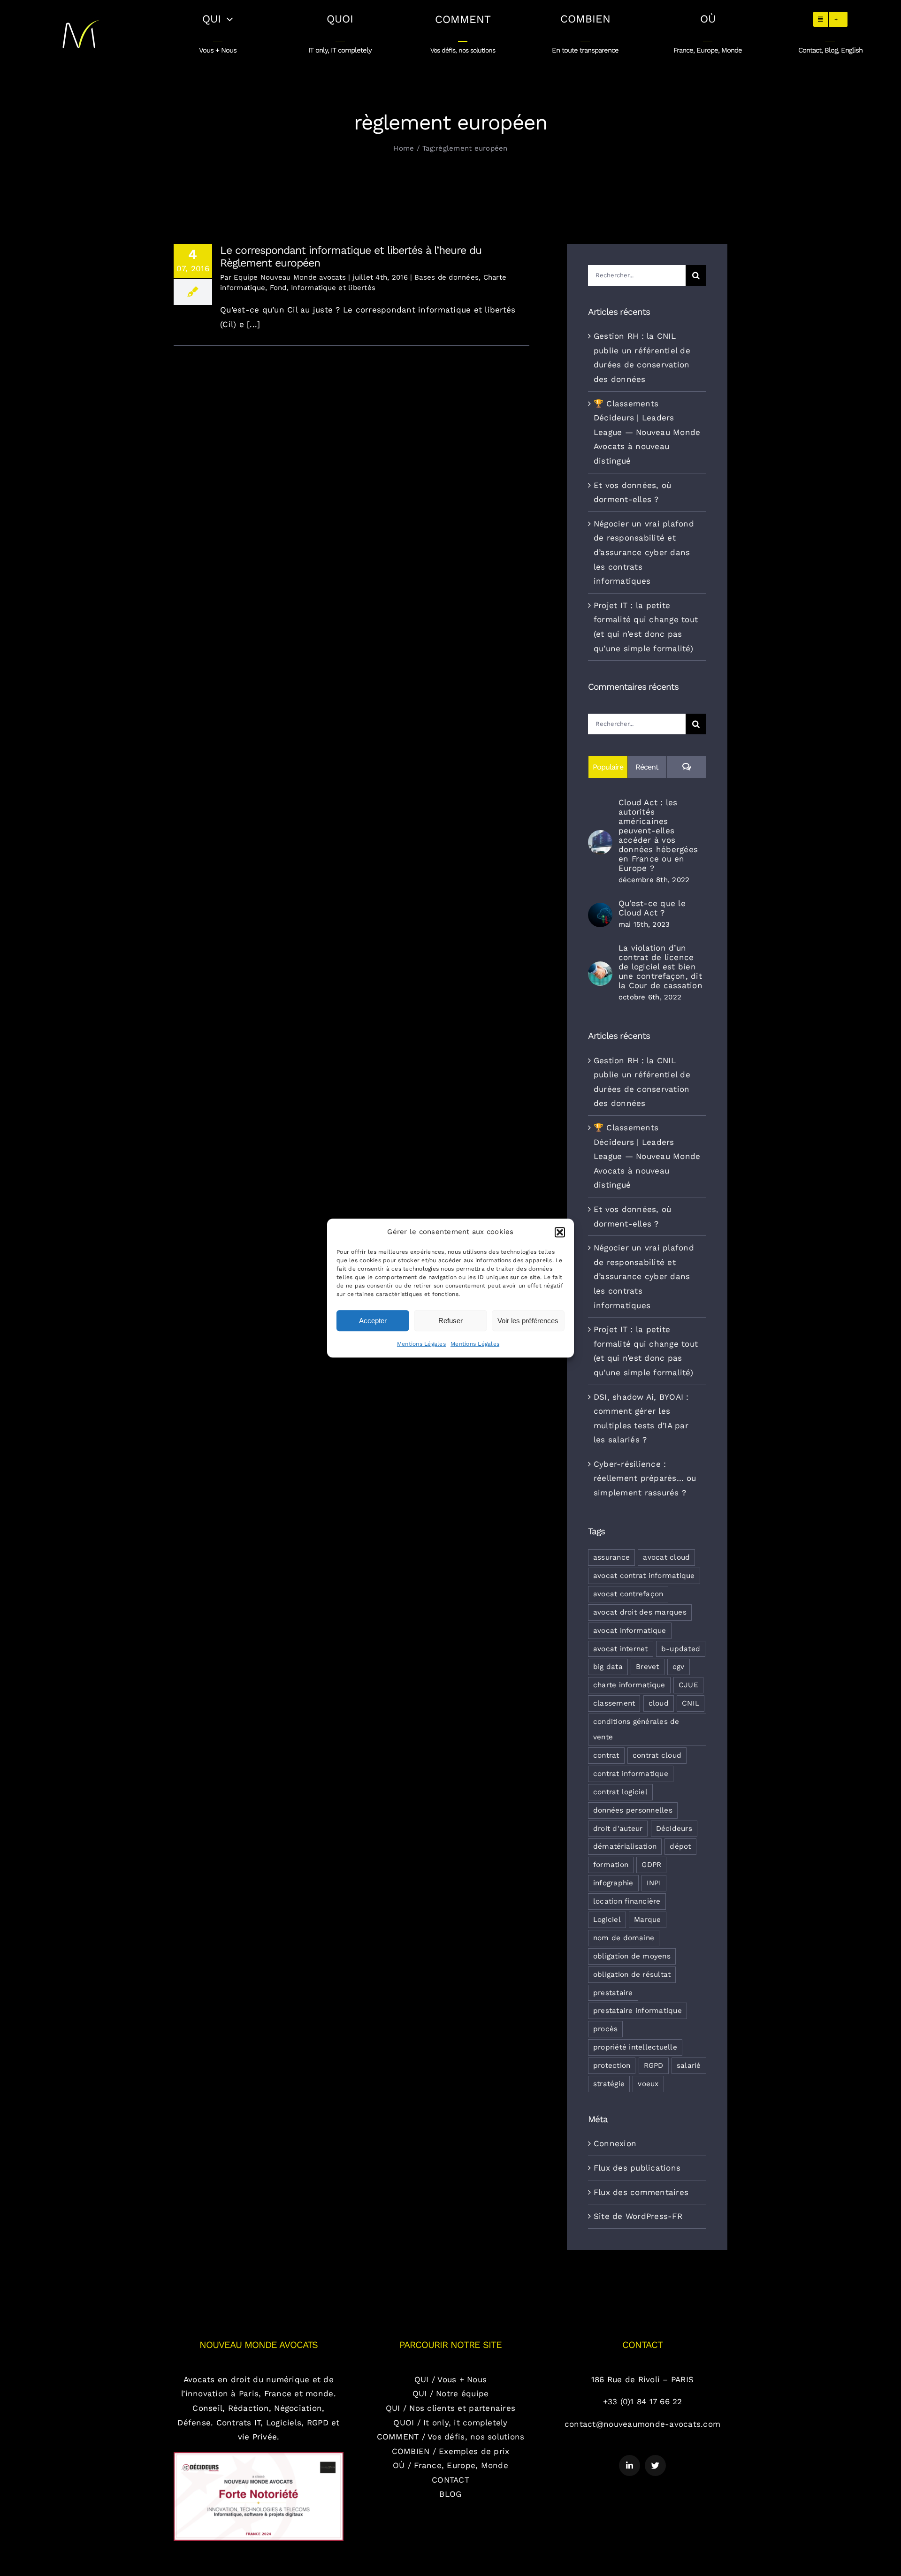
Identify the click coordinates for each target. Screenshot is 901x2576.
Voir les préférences (528, 1321)
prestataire (613, 1993)
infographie (613, 1883)
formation (611, 1865)
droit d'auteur (618, 1829)
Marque (648, 1920)
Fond (278, 288)
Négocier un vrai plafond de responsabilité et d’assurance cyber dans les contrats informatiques (644, 552)
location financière (627, 1901)
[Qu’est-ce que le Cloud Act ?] (600, 910)
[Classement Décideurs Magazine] (259, 2456)
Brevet (648, 1667)
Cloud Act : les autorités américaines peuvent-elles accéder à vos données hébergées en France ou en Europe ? (658, 835)
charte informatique (629, 1685)
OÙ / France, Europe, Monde (450, 2465)
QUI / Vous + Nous (450, 2379)
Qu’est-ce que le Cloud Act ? (652, 908)
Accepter (373, 1321)
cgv (679, 1667)
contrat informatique (631, 1774)
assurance (611, 1557)
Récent (647, 767)
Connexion (615, 2143)
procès (606, 2029)
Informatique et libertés (333, 288)
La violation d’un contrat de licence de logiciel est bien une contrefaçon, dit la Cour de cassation (660, 967)
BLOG (450, 2494)
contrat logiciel (620, 1792)
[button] (560, 1232)
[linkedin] (630, 2465)
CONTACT (450, 2480)
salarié (689, 2065)
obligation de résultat (632, 1974)
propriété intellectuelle (635, 2047)
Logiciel (607, 1920)
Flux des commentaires (641, 2192)
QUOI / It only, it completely (450, 2423)
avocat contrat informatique (644, 1576)
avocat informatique (630, 1631)
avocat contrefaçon (628, 1594)
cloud (659, 1703)
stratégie (609, 2084)
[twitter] (655, 2465)
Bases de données (447, 277)
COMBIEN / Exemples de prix (451, 2451)
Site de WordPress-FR (638, 2216)
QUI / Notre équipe (451, 2393)
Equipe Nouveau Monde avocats (290, 277)
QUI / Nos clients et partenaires (450, 2408)
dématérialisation (625, 1846)
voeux (648, 2084)
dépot (680, 1846)
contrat (606, 1755)
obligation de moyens (632, 1956)
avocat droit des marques (640, 1612)
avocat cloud (666, 1557)
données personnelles (633, 1810)
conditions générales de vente (636, 1729)
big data (608, 1667)
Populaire (608, 767)
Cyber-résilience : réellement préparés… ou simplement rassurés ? (645, 1478)
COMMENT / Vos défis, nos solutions (451, 2437)
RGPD (654, 2065)
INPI (654, 1883)
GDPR (651, 1865)
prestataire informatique (638, 2011)
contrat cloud (657, 1755)
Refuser (450, 1321)
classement (614, 1703)
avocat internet (621, 1649)
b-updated (681, 1649)
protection (612, 2065)
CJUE (688, 1685)
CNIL (691, 1703)
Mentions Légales (421, 1344)
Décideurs (674, 1829)
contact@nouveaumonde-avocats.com (642, 2424)
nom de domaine (624, 1938)
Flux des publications (637, 2168)
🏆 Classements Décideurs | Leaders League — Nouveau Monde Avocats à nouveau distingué (647, 432)
